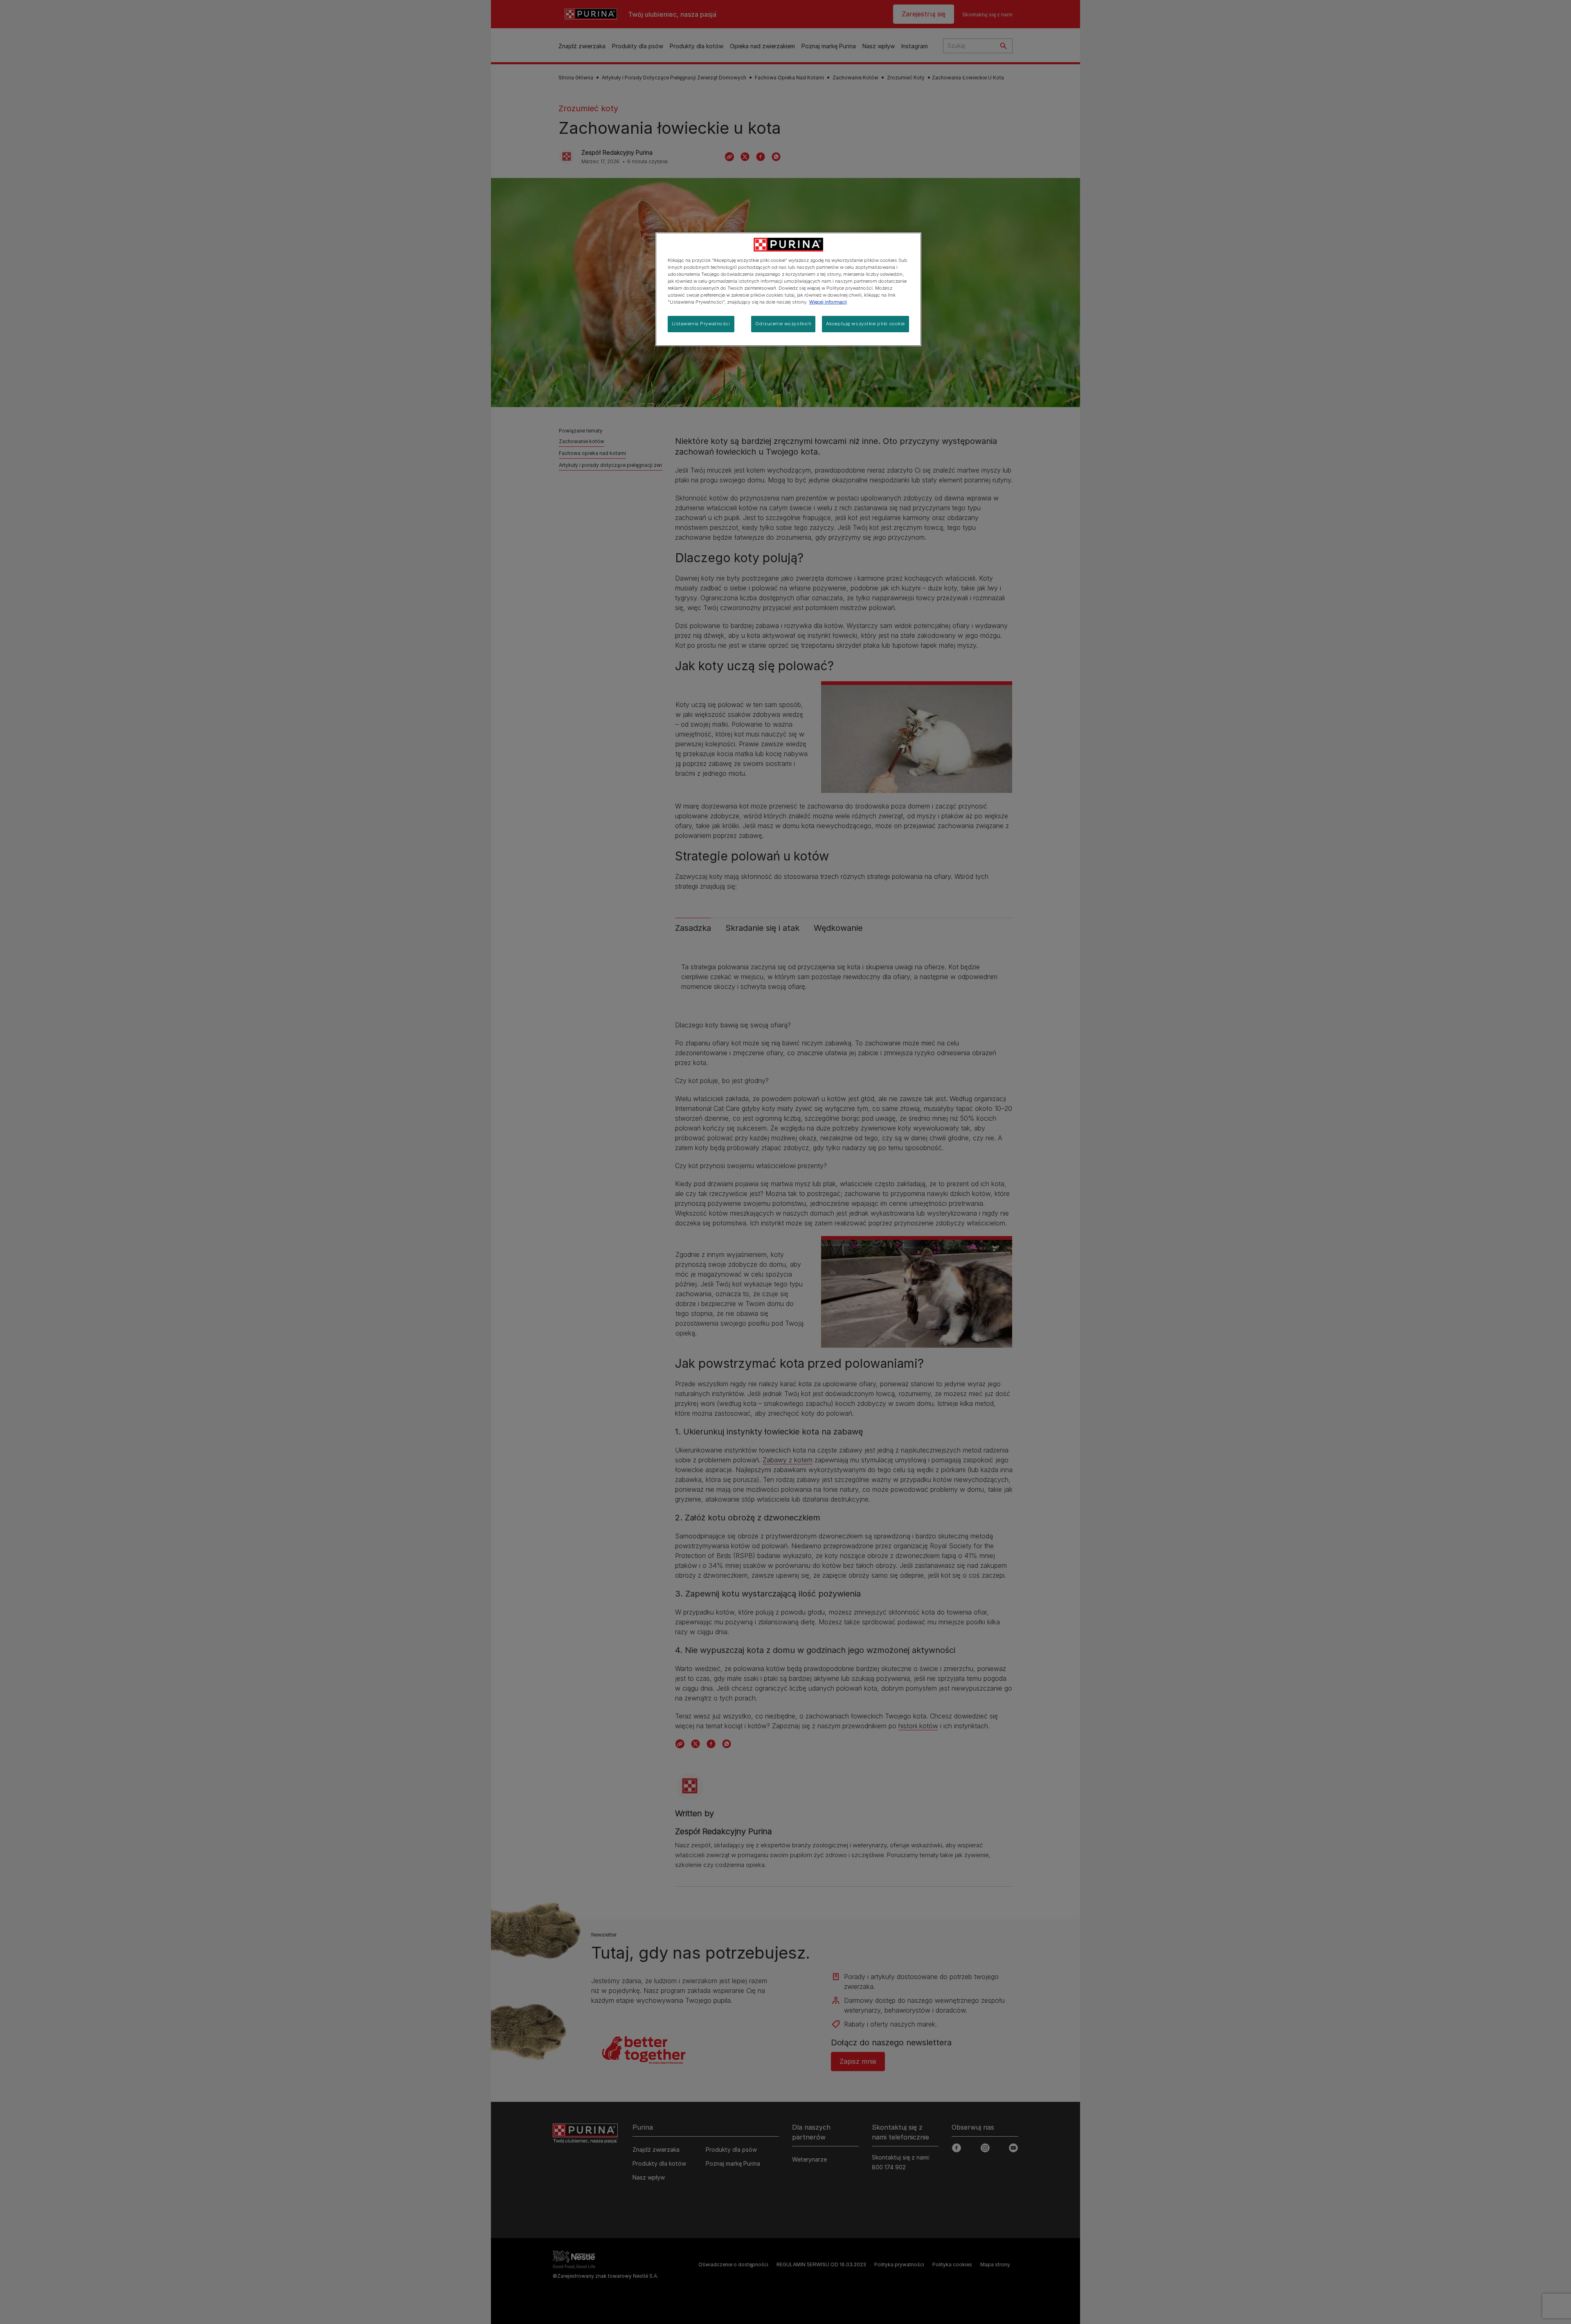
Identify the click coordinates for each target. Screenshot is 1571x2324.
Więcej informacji (828, 302)
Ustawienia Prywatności (701, 324)
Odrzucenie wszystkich (783, 324)
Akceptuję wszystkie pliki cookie (865, 324)
